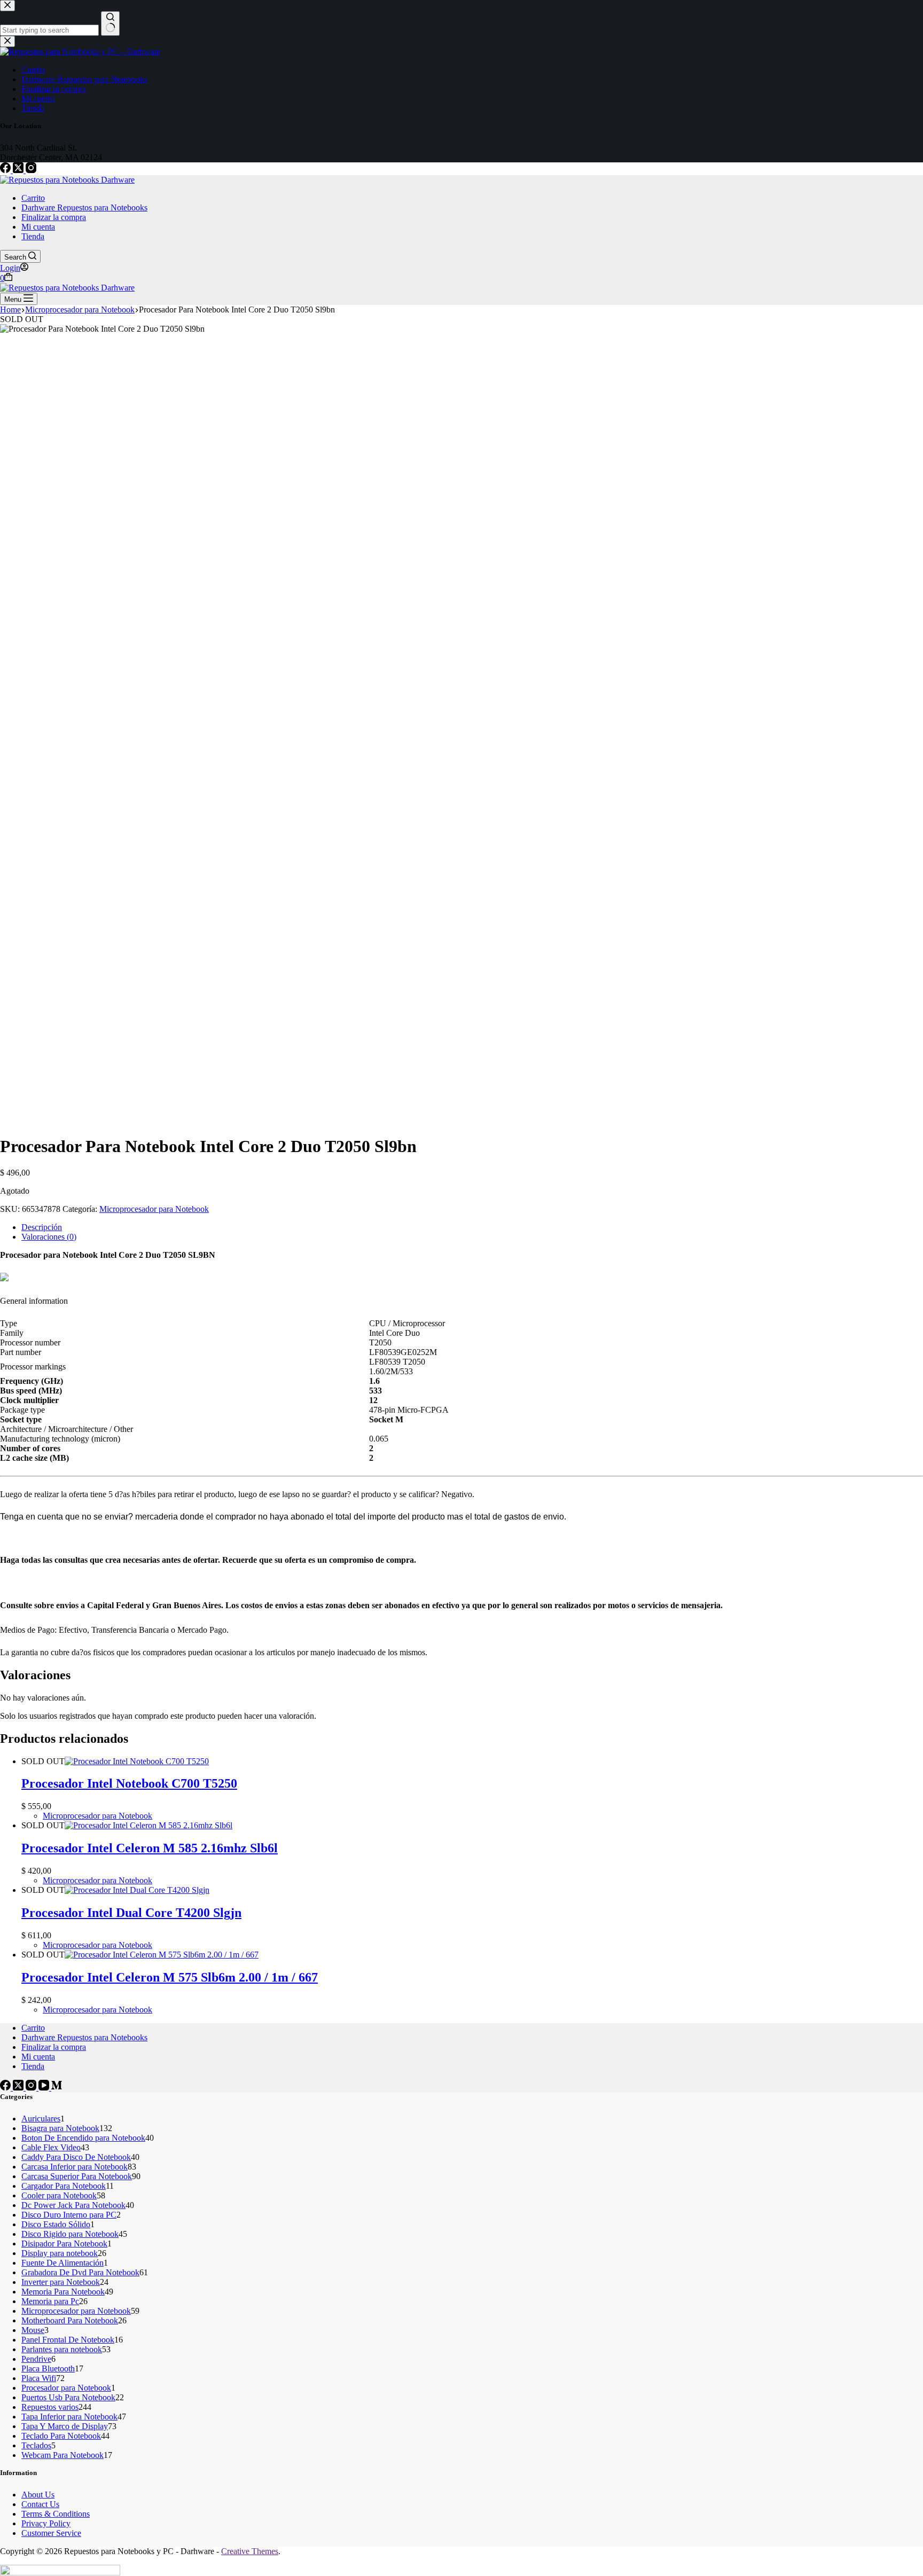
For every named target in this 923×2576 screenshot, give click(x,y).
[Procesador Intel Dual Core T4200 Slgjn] (137, 1890)
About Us (38, 2495)
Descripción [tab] (42, 1227)
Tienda (33, 236)
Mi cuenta (38, 227)
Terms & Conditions (56, 2514)
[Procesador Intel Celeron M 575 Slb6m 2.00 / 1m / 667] (162, 1955)
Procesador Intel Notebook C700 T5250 (129, 1783)
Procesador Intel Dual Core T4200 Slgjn (131, 1913)
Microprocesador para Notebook (154, 1209)
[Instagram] (31, 170)
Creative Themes (250, 2551)
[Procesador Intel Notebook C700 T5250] (137, 1761)
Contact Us (40, 2504)
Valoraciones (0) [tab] (49, 1237)
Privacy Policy (46, 2523)
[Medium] (57, 2088)
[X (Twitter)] (19, 170)
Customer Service (51, 2533)
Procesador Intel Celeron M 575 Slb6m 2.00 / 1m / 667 (170, 1977)
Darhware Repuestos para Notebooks (84, 208)
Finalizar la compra (54, 217)
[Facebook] (6, 170)
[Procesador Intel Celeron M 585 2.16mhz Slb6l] (148, 1825)
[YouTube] (45, 2088)
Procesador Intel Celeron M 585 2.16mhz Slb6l (150, 1848)
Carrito (33, 198)
